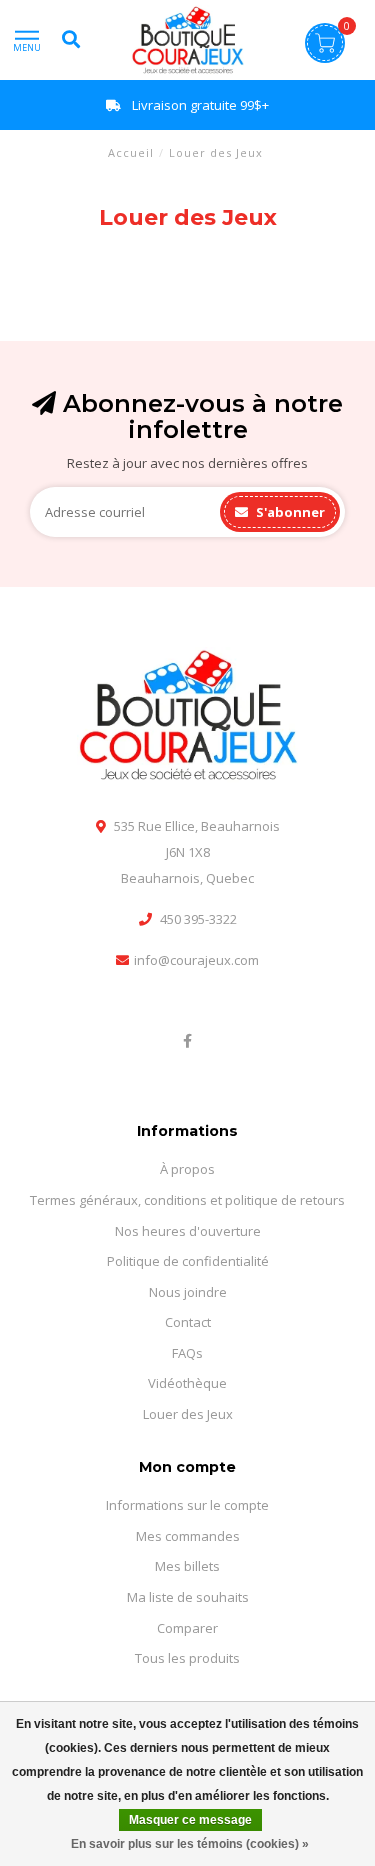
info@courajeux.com (196, 960)
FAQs (187, 1353)
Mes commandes (188, 1536)
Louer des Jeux (188, 1414)
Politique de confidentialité (188, 1261)
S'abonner (289, 512)
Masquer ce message (190, 1820)
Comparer (187, 1628)
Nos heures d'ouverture (188, 1231)
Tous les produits (187, 1658)
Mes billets (187, 1566)
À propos (187, 1169)
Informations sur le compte (187, 1505)
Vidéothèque (187, 1383)
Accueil (131, 152)
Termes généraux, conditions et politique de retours (187, 1200)
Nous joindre (188, 1292)
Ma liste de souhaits (188, 1597)
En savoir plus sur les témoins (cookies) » (190, 1844)
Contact (188, 1322)
